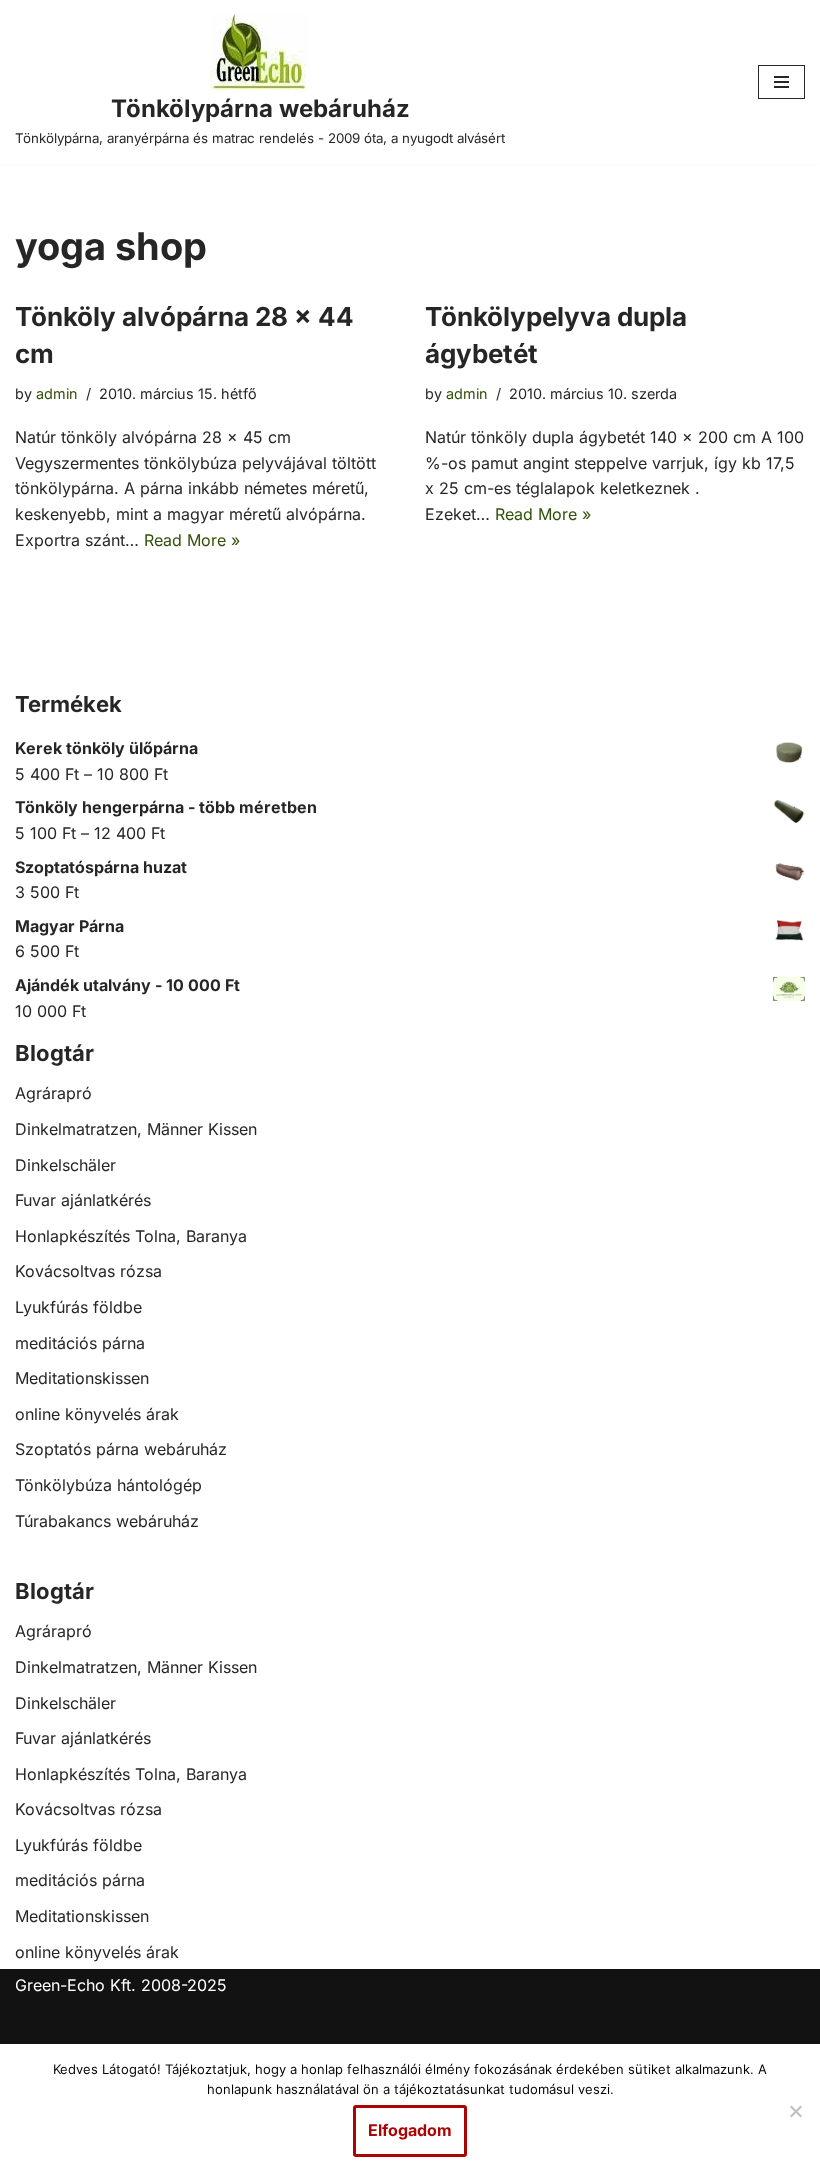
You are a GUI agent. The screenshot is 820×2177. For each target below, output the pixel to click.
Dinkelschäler (65, 1165)
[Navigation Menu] (781, 82)
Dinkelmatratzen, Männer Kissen (136, 1129)
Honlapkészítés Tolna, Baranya (131, 1236)
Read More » (192, 540)
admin (57, 393)
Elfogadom (410, 2130)
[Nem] (795, 2111)
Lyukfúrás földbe (78, 1307)
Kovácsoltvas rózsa (88, 1271)
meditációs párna (80, 1343)
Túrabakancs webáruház (107, 1521)
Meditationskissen (82, 1378)
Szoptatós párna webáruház (121, 1449)
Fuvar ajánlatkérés (83, 1200)
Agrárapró (53, 1093)
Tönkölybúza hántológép (108, 1485)
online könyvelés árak (97, 1414)
